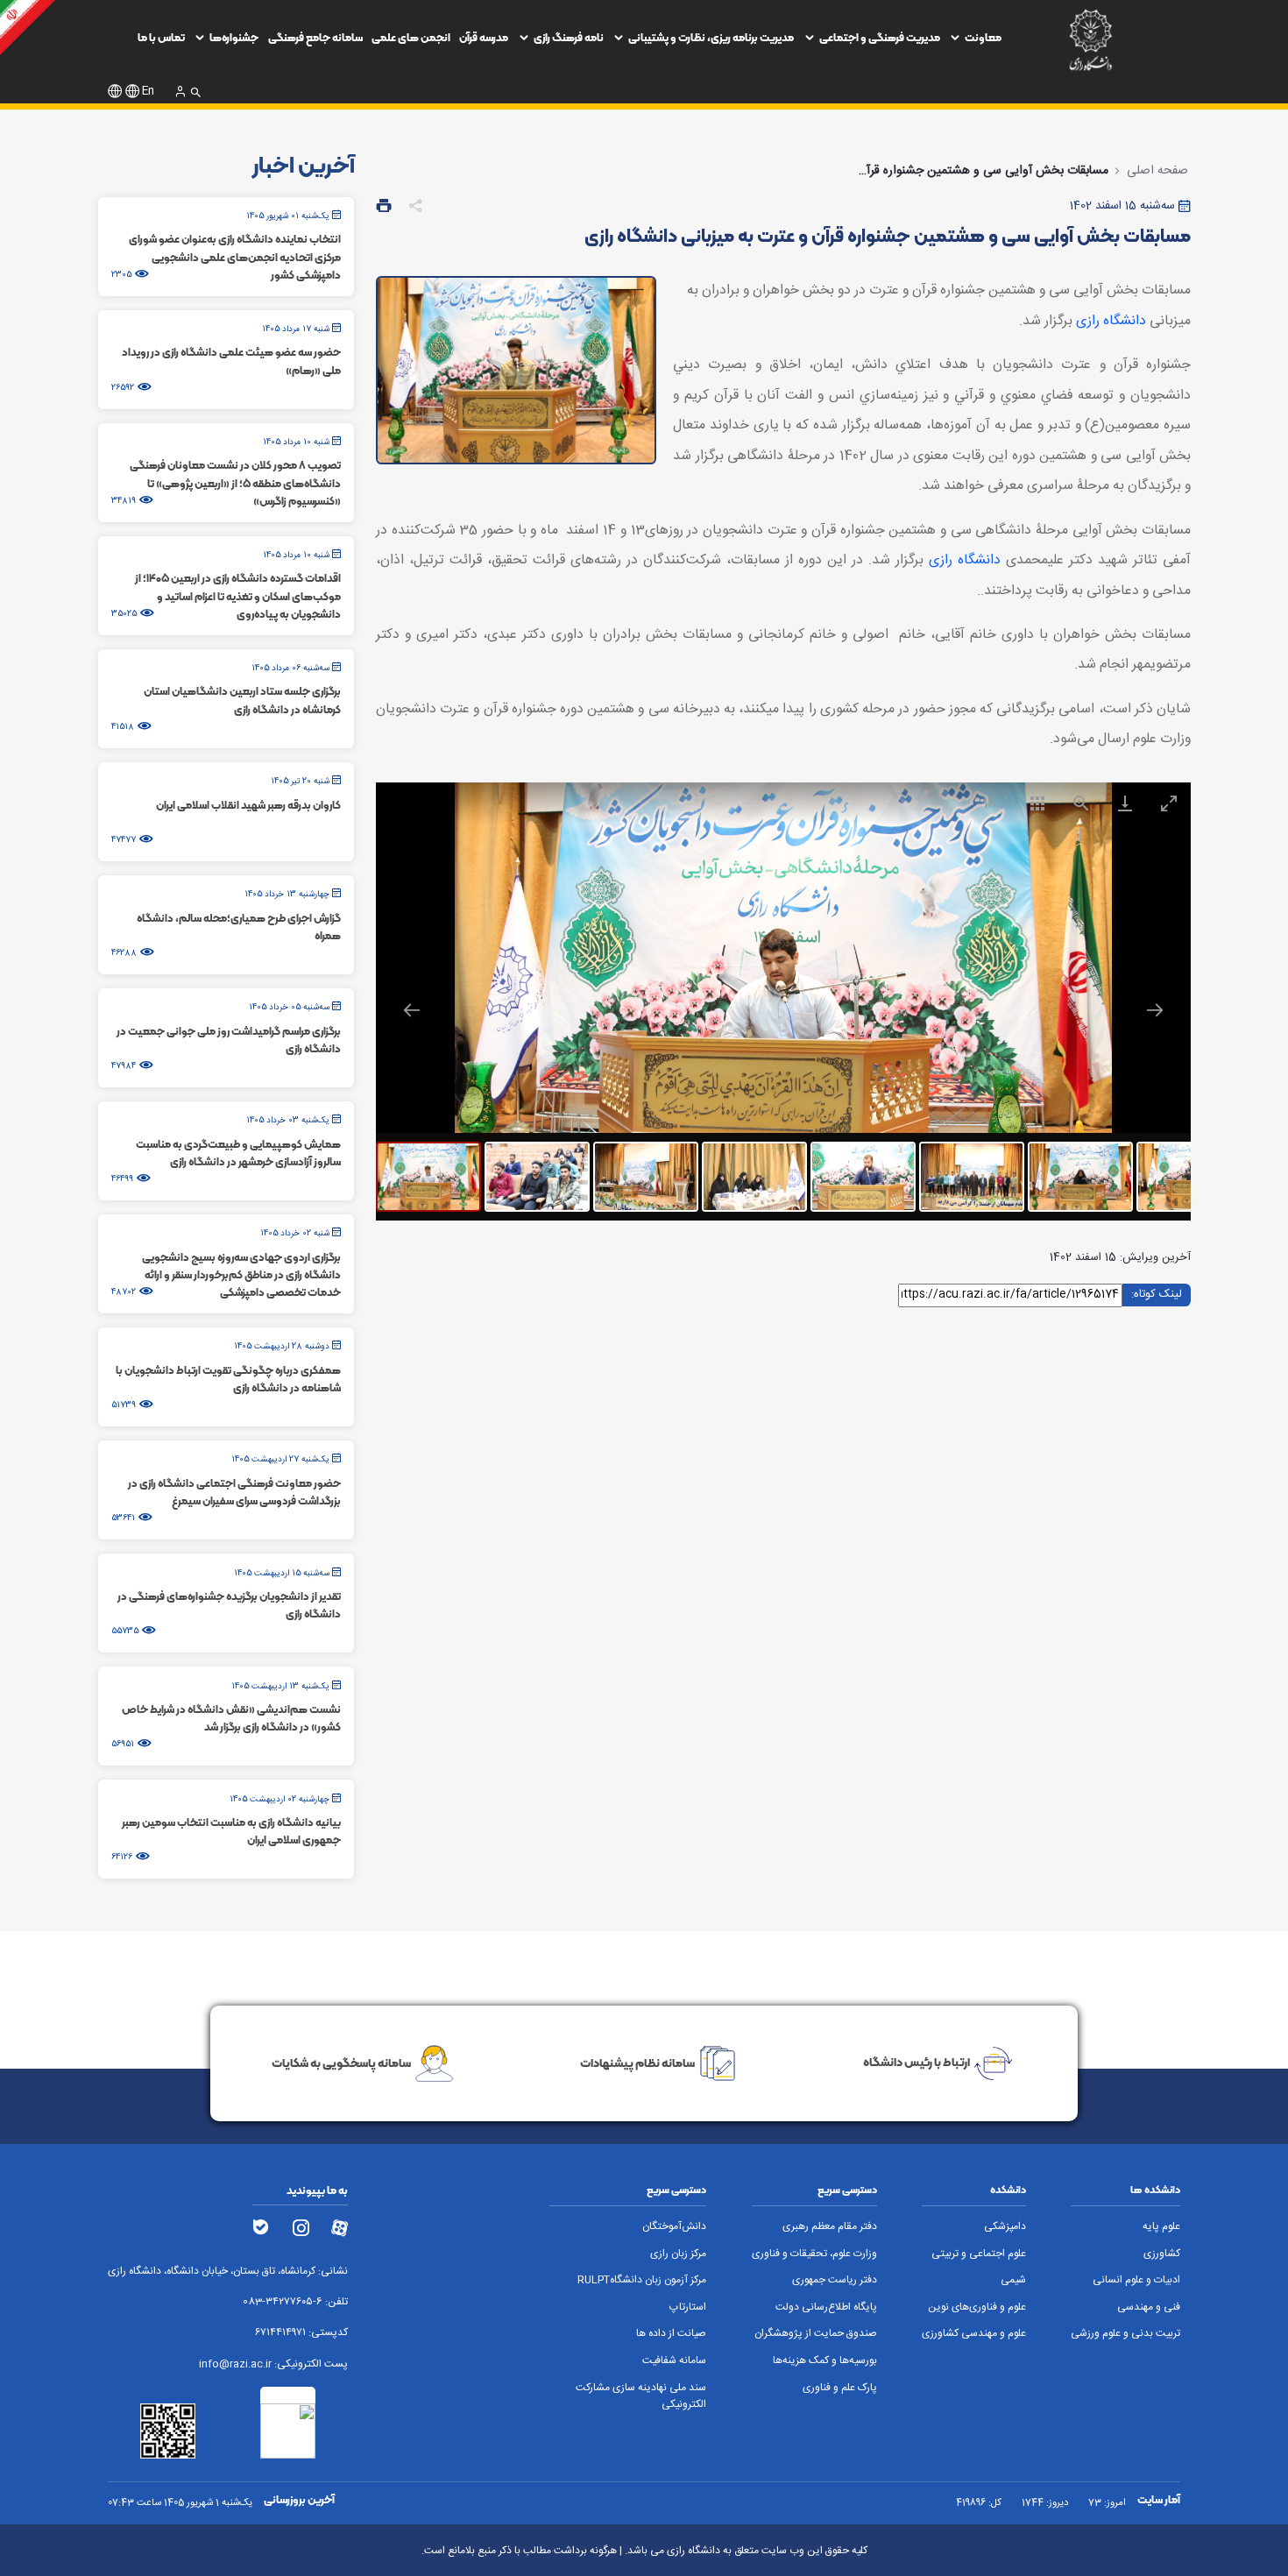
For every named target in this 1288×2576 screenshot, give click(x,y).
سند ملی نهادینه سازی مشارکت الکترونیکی (641, 2396)
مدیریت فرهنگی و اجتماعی (880, 37)
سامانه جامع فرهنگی (315, 37)
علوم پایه (1161, 2227)
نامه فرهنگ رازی (569, 37)
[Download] (1125, 803)
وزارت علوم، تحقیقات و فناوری (814, 2254)
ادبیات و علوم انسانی (1136, 2280)
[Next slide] (1155, 1010)
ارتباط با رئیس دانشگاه (916, 2063)
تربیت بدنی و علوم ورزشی (1125, 2334)
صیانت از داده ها (671, 2334)
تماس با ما (161, 37)
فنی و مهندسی (1149, 2307)
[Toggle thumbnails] (1037, 803)
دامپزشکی (1005, 2227)
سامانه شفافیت (674, 2361)
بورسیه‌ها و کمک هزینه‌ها (825, 2361)
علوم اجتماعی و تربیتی (979, 2254)
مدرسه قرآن (484, 37)
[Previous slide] (412, 1010)
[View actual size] (1081, 803)
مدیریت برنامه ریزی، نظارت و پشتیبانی (711, 37)
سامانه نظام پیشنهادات (637, 2063)
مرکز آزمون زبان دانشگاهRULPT (642, 2280)
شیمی (1013, 2280)
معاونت (983, 37)
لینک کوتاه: (1157, 1294)
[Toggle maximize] (1169, 803)
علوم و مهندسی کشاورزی (974, 2334)
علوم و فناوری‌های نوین (977, 2307)
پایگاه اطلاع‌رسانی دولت (826, 2307)
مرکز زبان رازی (678, 2254)
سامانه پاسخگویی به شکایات (341, 2063)
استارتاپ (688, 2307)
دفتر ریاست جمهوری (835, 2280)
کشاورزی (1162, 2254)
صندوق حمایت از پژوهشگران (816, 2334)
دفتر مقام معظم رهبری (830, 2227)
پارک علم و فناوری (840, 2388)
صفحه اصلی (1157, 171)
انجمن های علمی (411, 37)
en (148, 92)
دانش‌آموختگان (674, 2227)
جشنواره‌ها (234, 37)
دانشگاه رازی (1111, 321)
